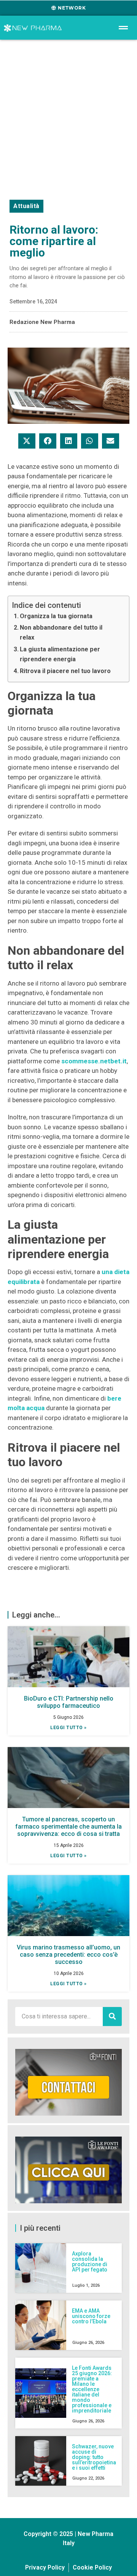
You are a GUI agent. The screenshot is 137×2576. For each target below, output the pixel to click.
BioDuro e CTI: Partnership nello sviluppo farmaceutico (69, 1702)
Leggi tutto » (68, 1728)
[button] (27, 441)
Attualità (26, 206)
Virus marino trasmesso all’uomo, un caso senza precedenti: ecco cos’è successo (68, 1955)
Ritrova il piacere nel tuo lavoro (65, 671)
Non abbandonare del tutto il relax (61, 632)
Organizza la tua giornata (56, 616)
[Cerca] (112, 2017)
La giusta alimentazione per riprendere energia (60, 654)
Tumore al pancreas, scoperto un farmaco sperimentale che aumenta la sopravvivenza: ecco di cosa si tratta (68, 1827)
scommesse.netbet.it (94, 1061)
